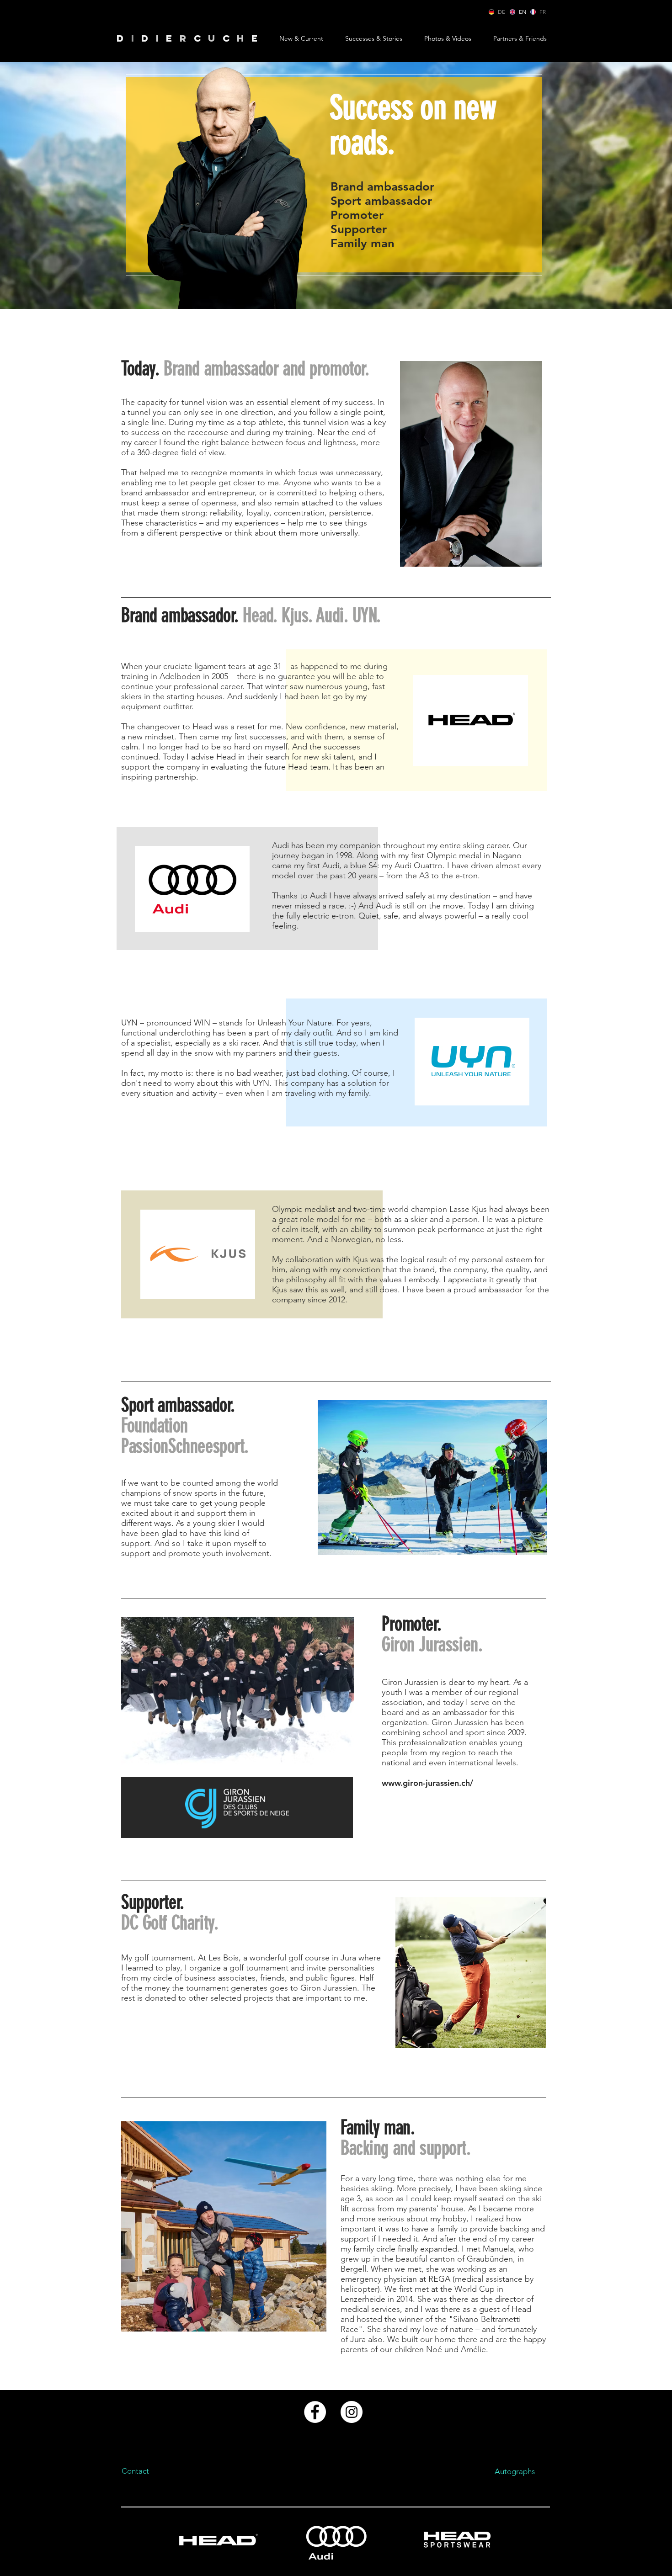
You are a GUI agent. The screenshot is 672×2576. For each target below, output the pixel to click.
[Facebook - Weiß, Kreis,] (315, 2412)
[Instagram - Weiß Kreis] (352, 2412)
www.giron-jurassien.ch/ (427, 1783)
